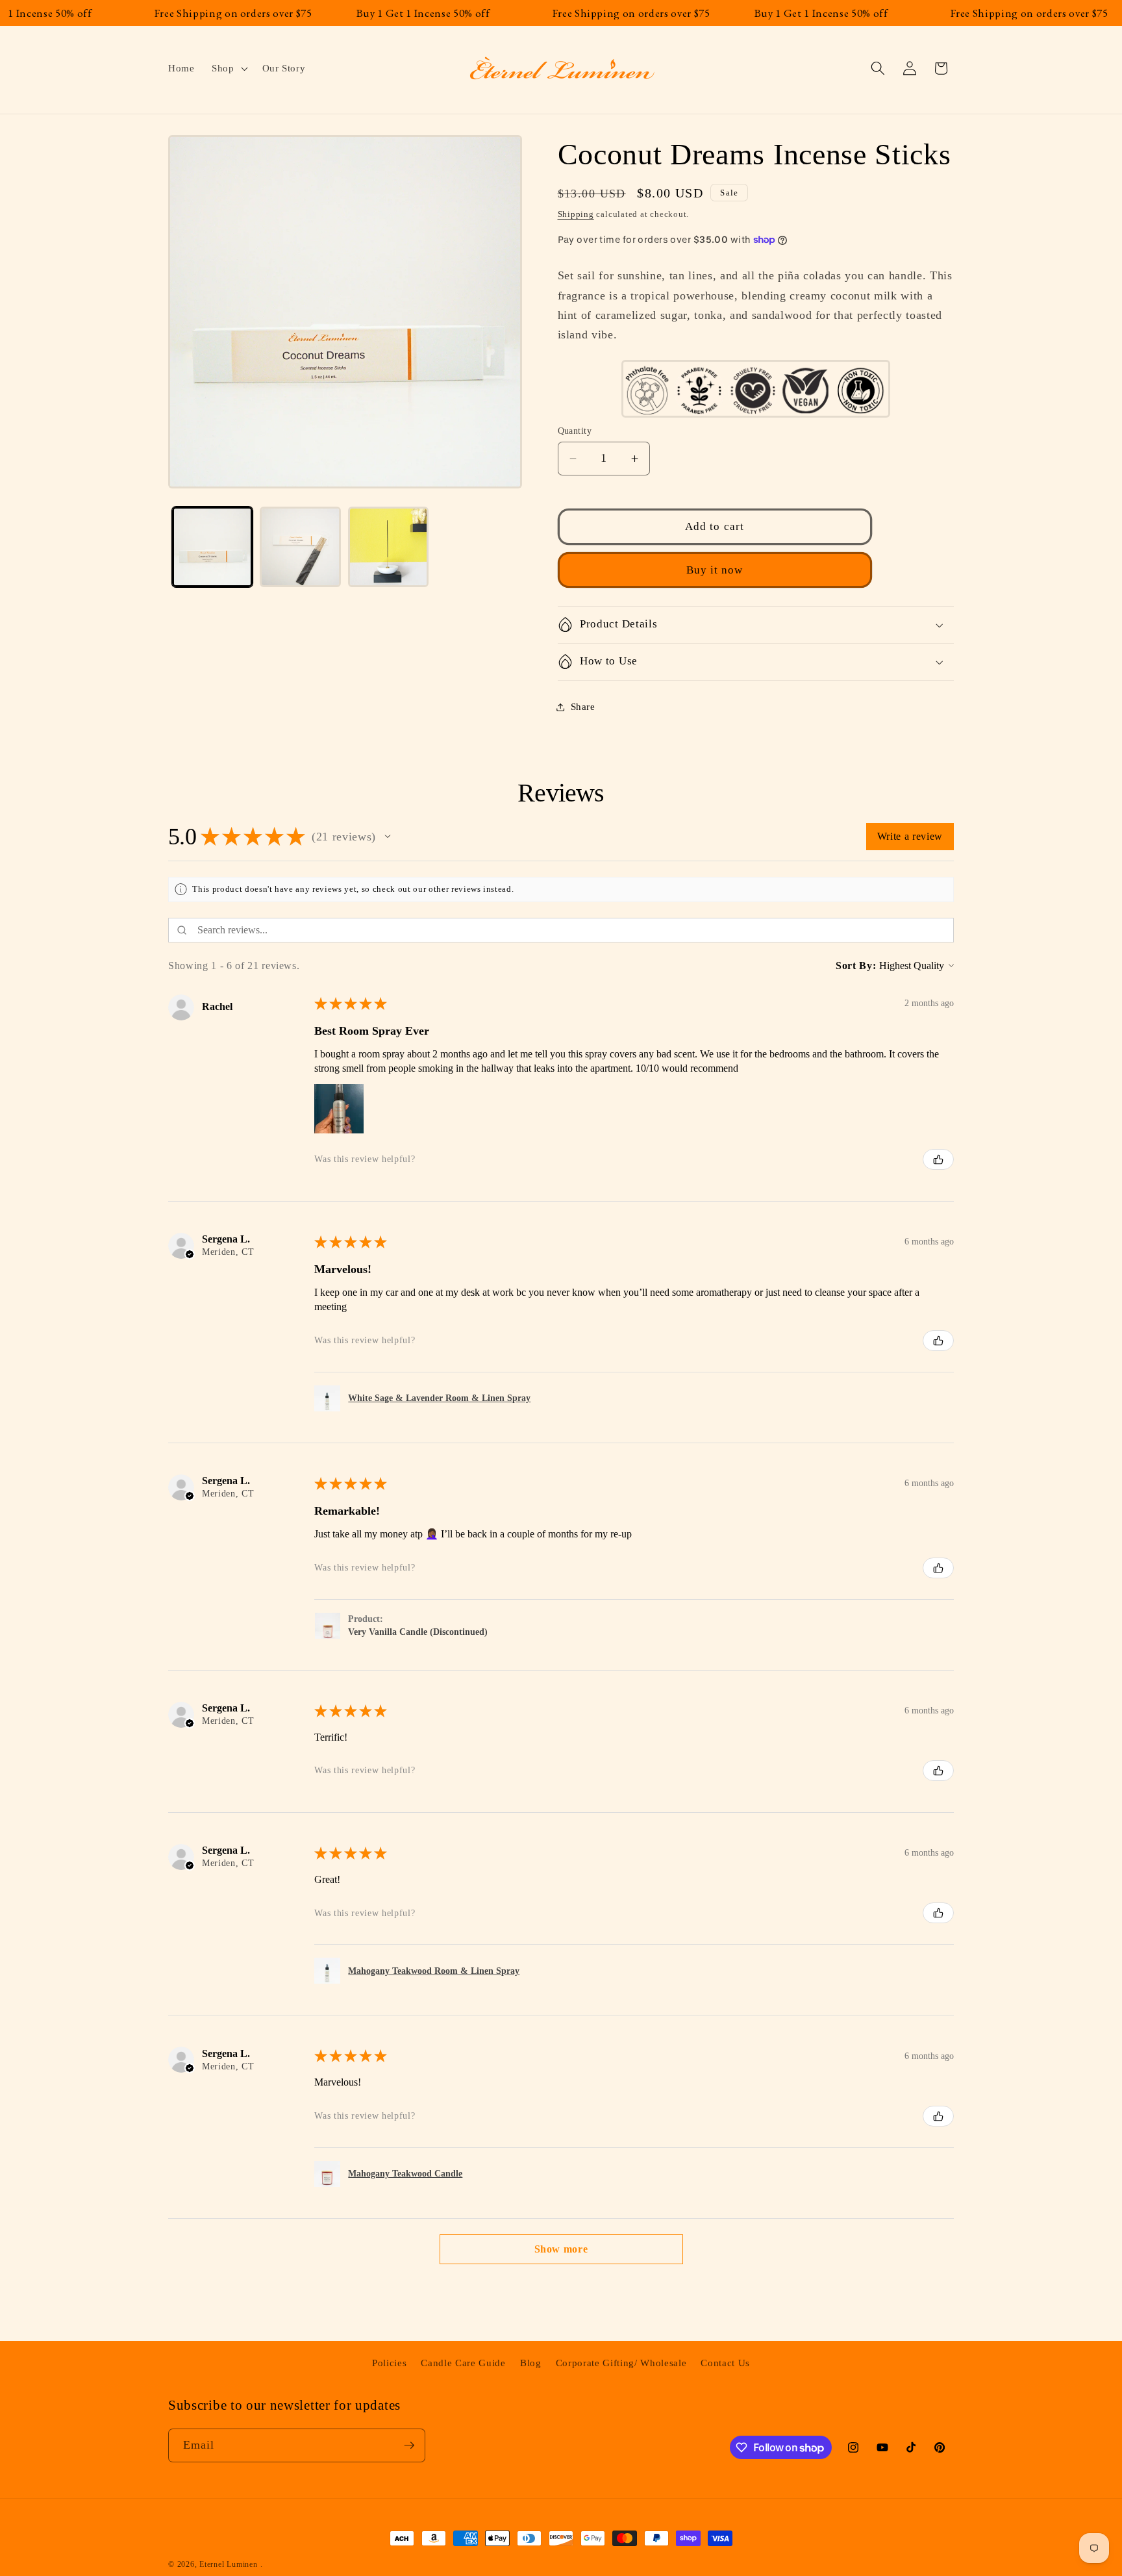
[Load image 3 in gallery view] (389, 547)
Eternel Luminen (229, 2564)
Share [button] (583, 706)
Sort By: (856, 966)
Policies (389, 2363)
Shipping (576, 214)
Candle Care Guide (463, 2363)
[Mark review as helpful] (938, 1159)
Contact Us (725, 2363)
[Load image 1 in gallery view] (213, 547)
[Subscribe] (409, 2445)
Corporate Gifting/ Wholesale (621, 2363)
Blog (531, 2363)
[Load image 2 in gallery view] (300, 547)
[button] (229, 68)
